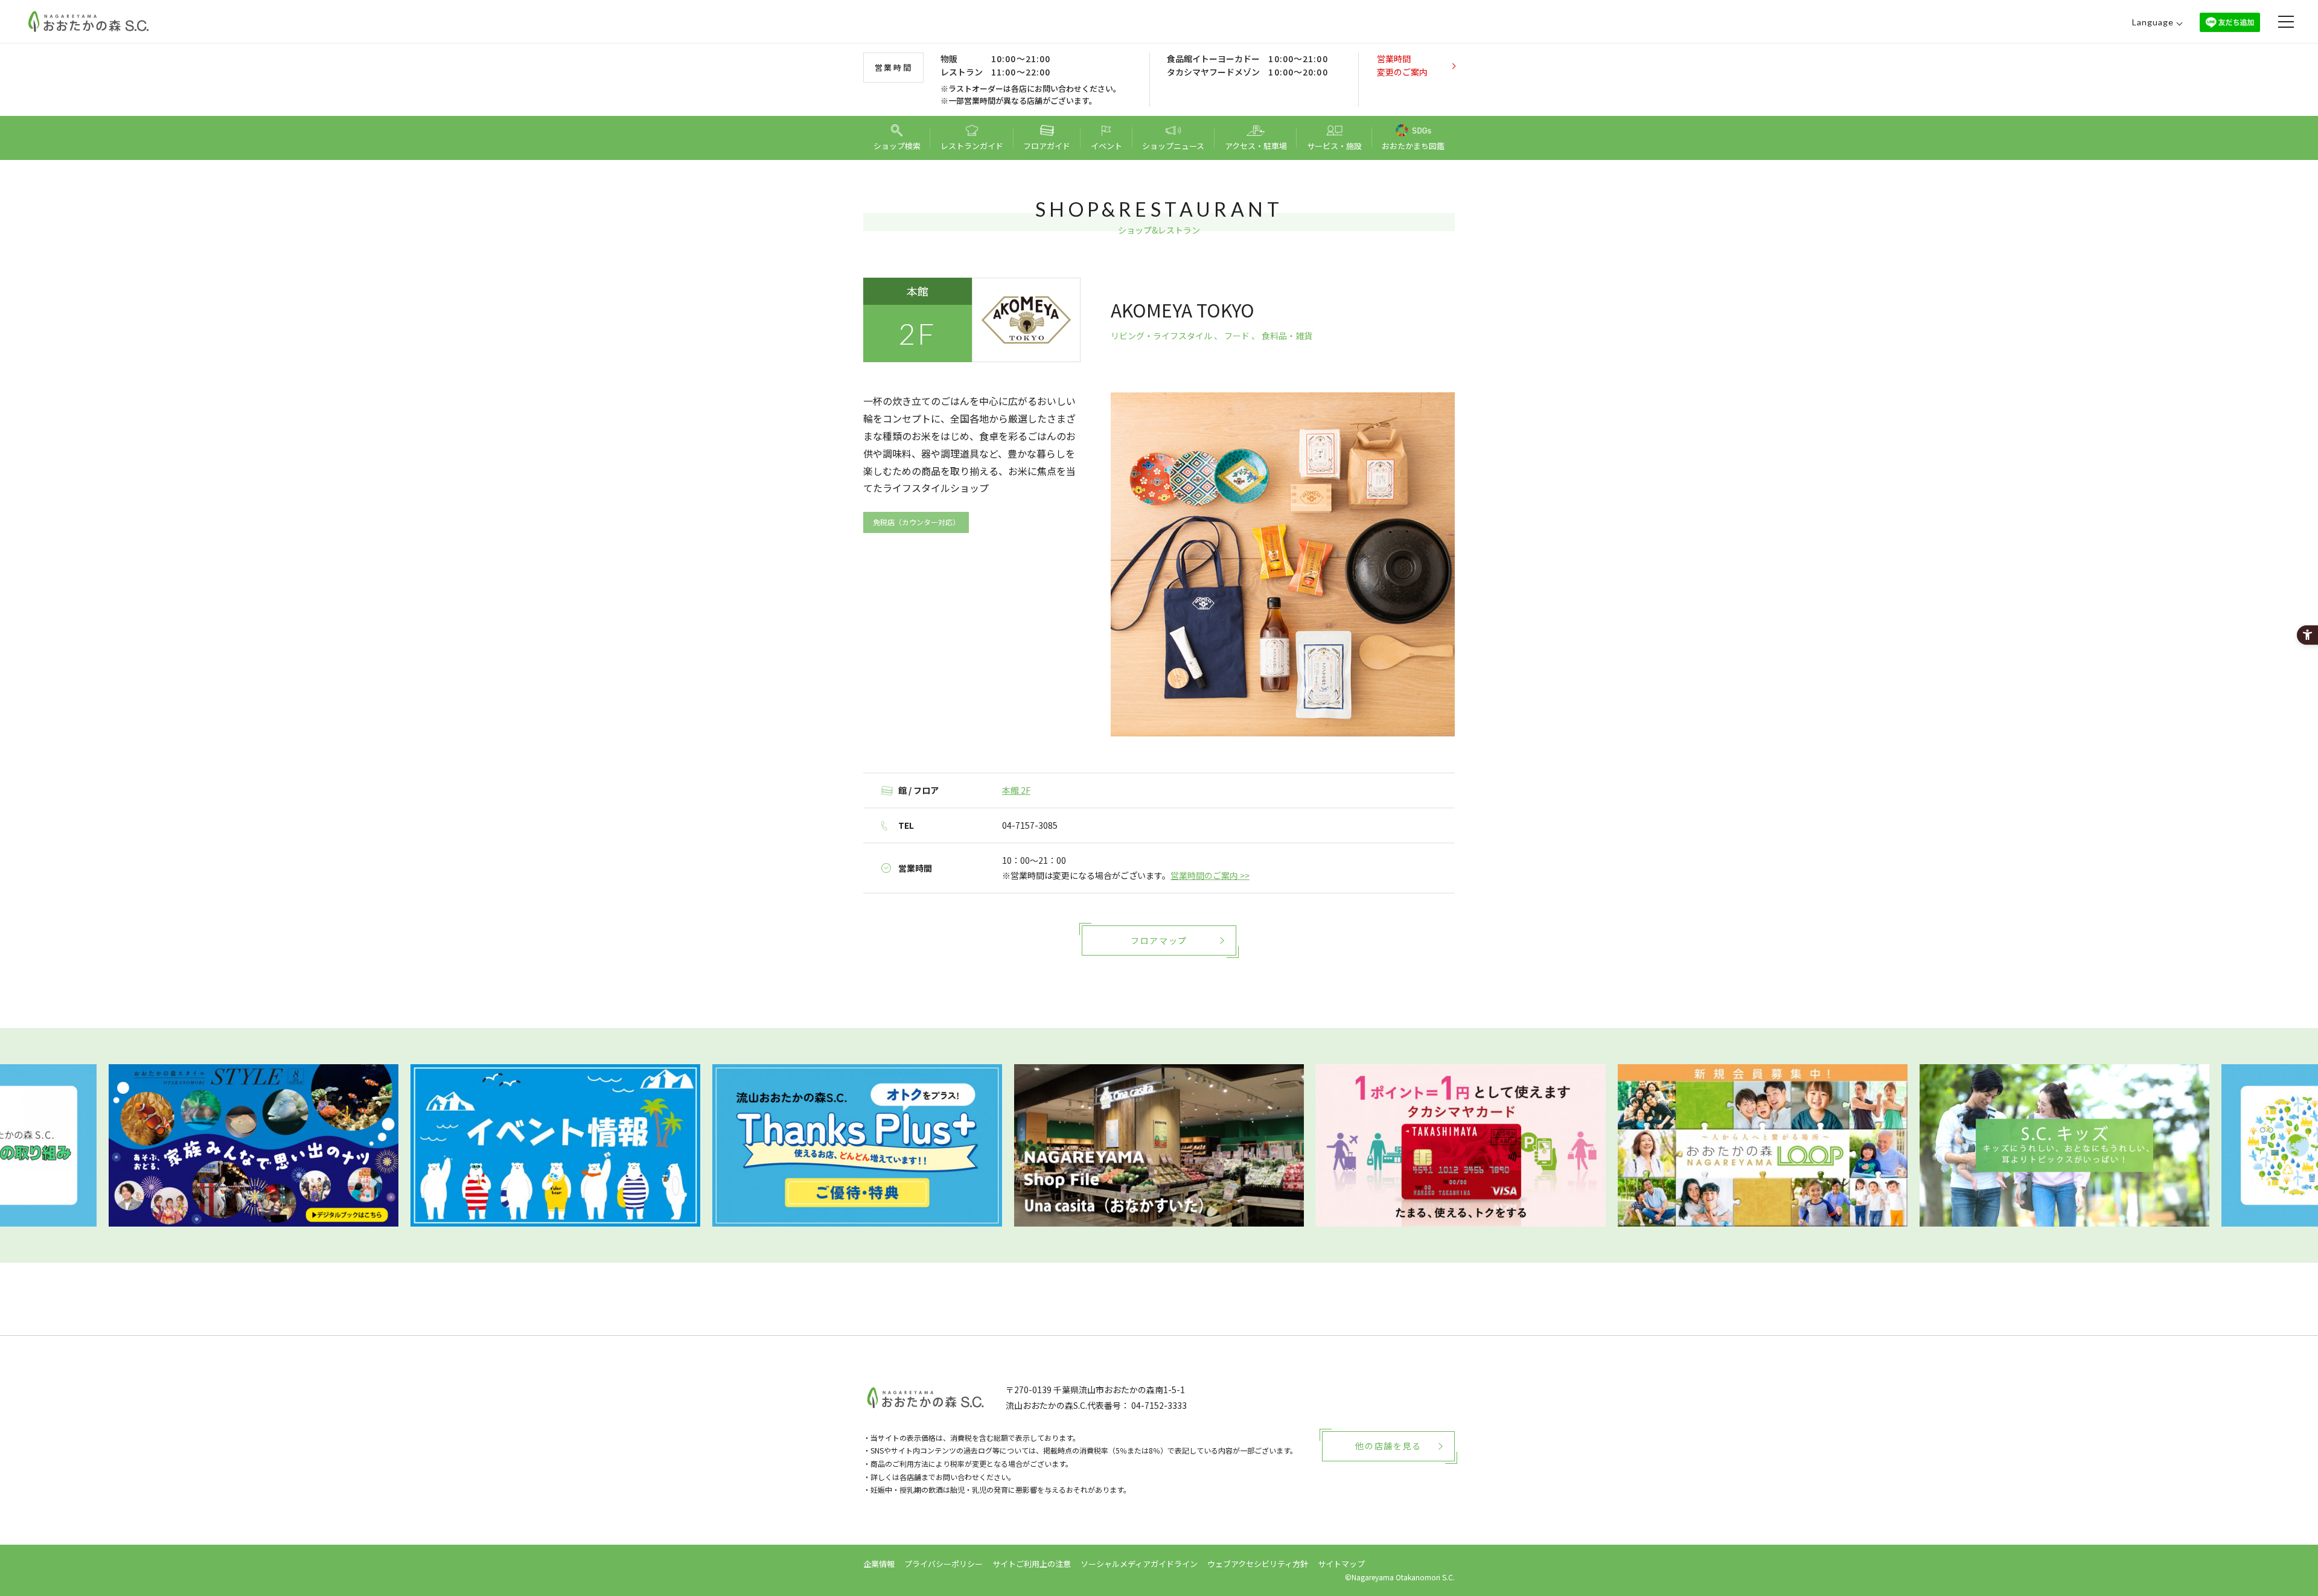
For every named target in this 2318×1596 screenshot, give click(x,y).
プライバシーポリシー (943, 1564)
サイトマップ (1341, 1564)
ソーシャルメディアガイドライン (1139, 1564)
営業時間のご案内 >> (1210, 875)
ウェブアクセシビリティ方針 (1258, 1564)
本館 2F (1016, 790)
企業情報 (879, 1564)
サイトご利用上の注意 (1032, 1564)
